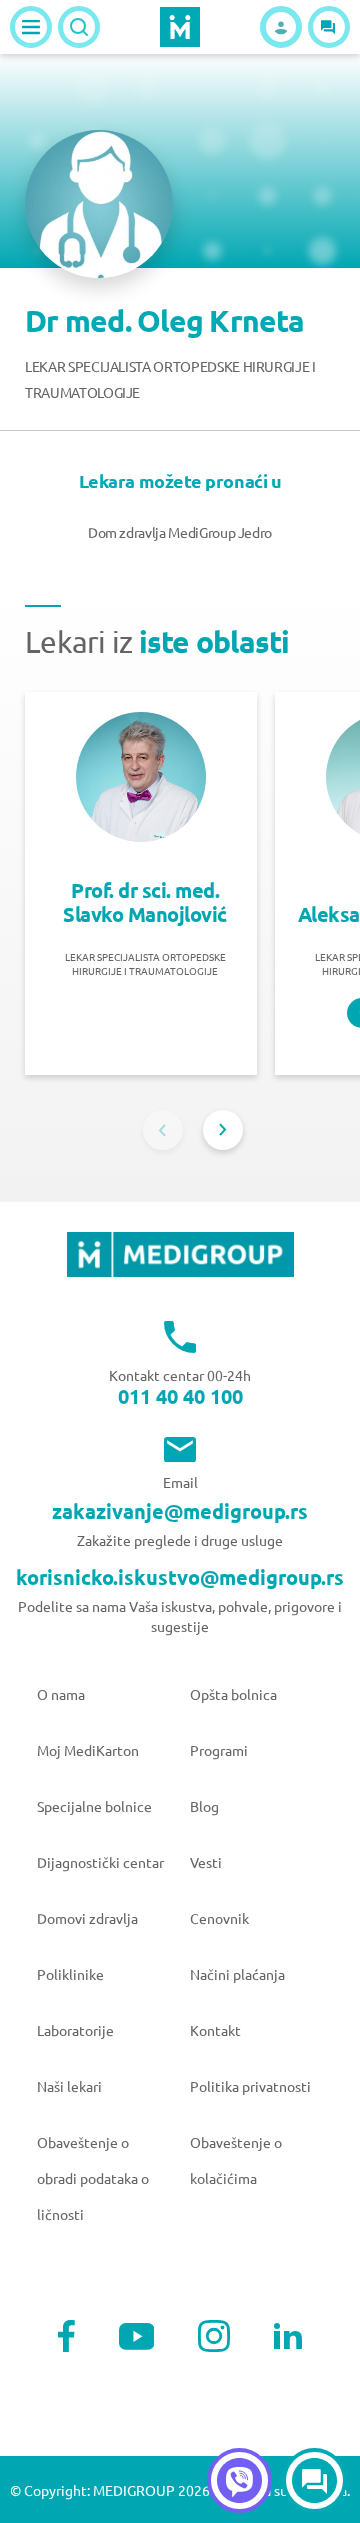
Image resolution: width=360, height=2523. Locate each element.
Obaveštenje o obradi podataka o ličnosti (93, 2178)
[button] (329, 27)
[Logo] (180, 27)
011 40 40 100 (180, 1396)
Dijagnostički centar (100, 1862)
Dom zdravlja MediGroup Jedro (180, 532)
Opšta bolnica (233, 1694)
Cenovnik (219, 1918)
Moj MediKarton (88, 1750)
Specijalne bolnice (94, 1806)
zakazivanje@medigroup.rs (180, 1511)
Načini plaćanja (237, 1974)
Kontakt (215, 2030)
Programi (219, 1750)
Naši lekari (69, 2086)
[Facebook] (66, 2336)
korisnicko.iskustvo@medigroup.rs (180, 1577)
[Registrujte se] (281, 27)
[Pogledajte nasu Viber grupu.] (239, 2480)
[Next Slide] (223, 1130)
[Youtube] (137, 2336)
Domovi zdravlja (87, 1918)
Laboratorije (75, 2030)
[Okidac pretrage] (79, 27)
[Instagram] (214, 2336)
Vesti (206, 1862)
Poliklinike (70, 1974)
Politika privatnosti (250, 2086)
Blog (204, 1806)
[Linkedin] (288, 2336)
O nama (61, 1694)
